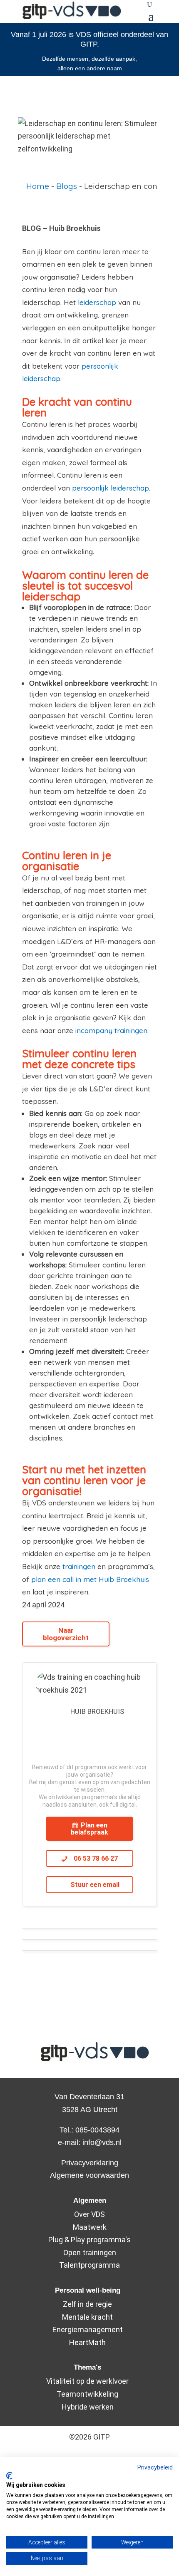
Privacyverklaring (90, 2163)
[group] (89, 187)
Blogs (67, 186)
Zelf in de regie (87, 2304)
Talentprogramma (89, 2265)
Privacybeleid (155, 2467)
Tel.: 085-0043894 (89, 2130)
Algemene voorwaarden (89, 2175)
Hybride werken (88, 2407)
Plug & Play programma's (89, 2240)
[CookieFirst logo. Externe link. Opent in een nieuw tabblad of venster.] (9, 2476)
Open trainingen (90, 2252)
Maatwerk (90, 2227)
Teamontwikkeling (87, 2394)
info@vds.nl (102, 2142)
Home (38, 186)
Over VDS (89, 2214)
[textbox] (89, 187)
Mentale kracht (87, 2317)
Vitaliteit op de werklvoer (87, 2381)
